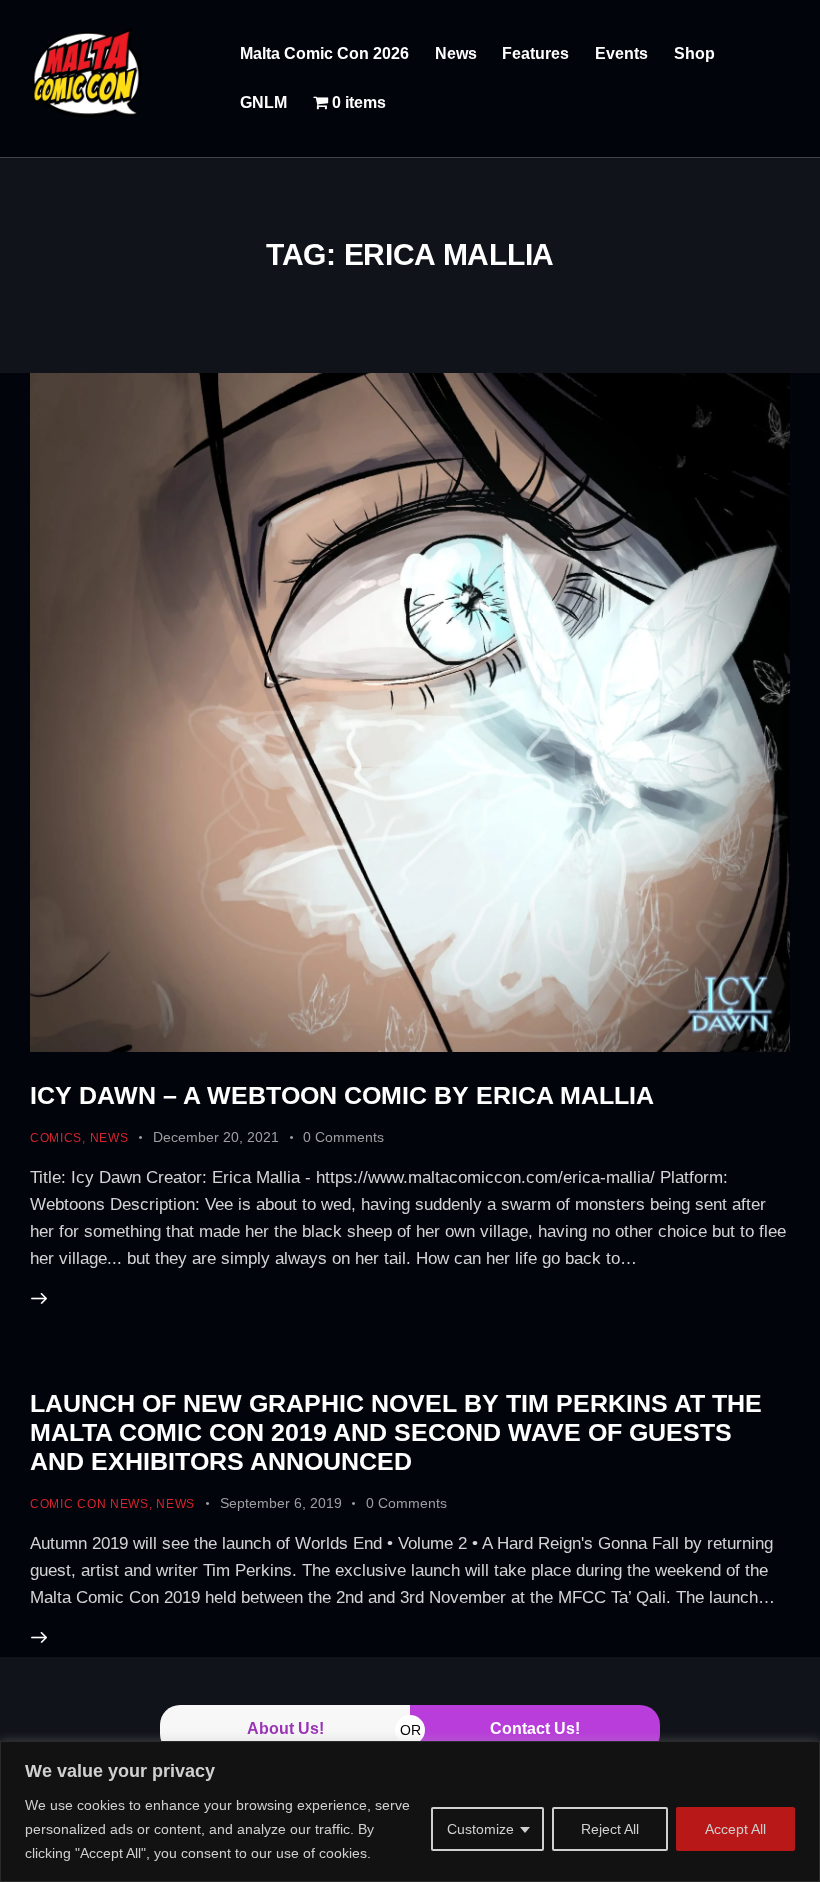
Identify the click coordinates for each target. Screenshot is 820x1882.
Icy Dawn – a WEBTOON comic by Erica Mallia (342, 1095)
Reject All (610, 1829)
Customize (480, 1829)
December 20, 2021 (216, 1137)
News (109, 1138)
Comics (56, 1138)
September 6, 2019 (281, 1503)
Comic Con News (89, 1504)
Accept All (735, 1829)
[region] (410, 1811)
